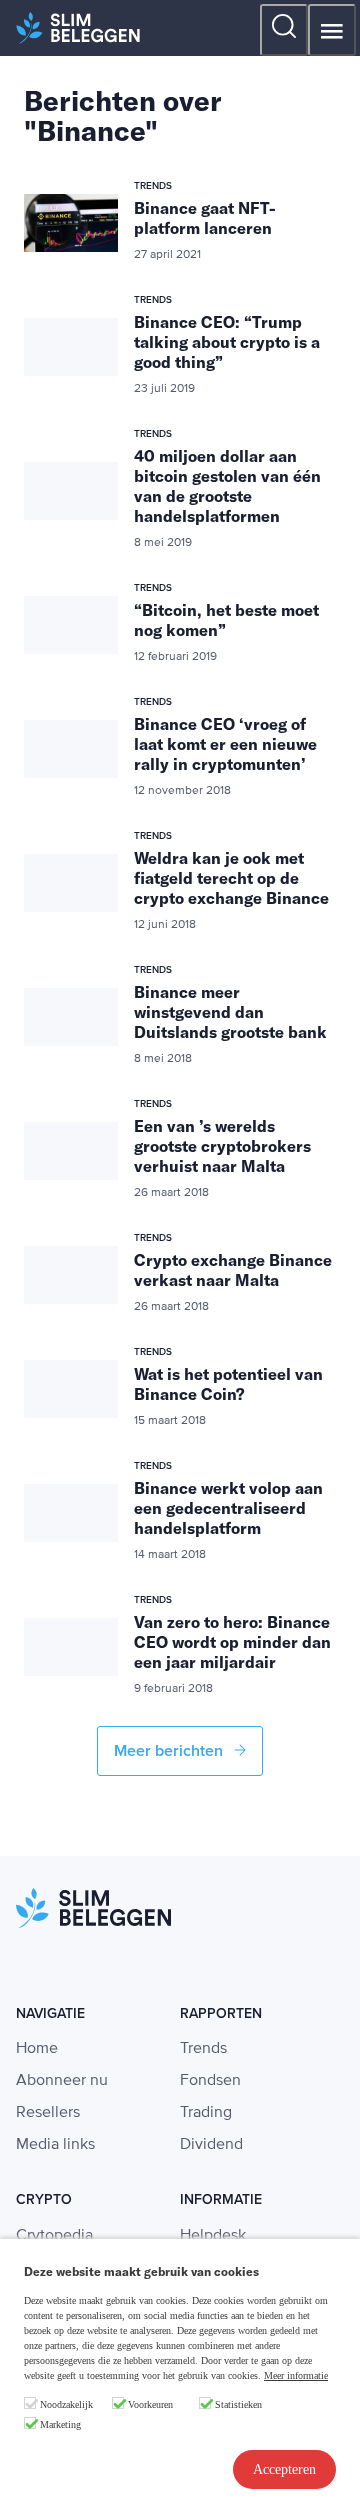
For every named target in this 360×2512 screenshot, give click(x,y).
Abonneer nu (62, 2081)
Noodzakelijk (66, 2404)
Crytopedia (54, 2236)
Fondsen (210, 2081)
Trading (206, 2113)
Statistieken (238, 2404)
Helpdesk (213, 2236)
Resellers (48, 2113)
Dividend (211, 2145)
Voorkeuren (150, 2404)
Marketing (60, 2424)
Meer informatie (296, 2375)
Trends (203, 2049)
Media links (55, 2145)
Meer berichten (170, 1751)
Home (37, 2049)
